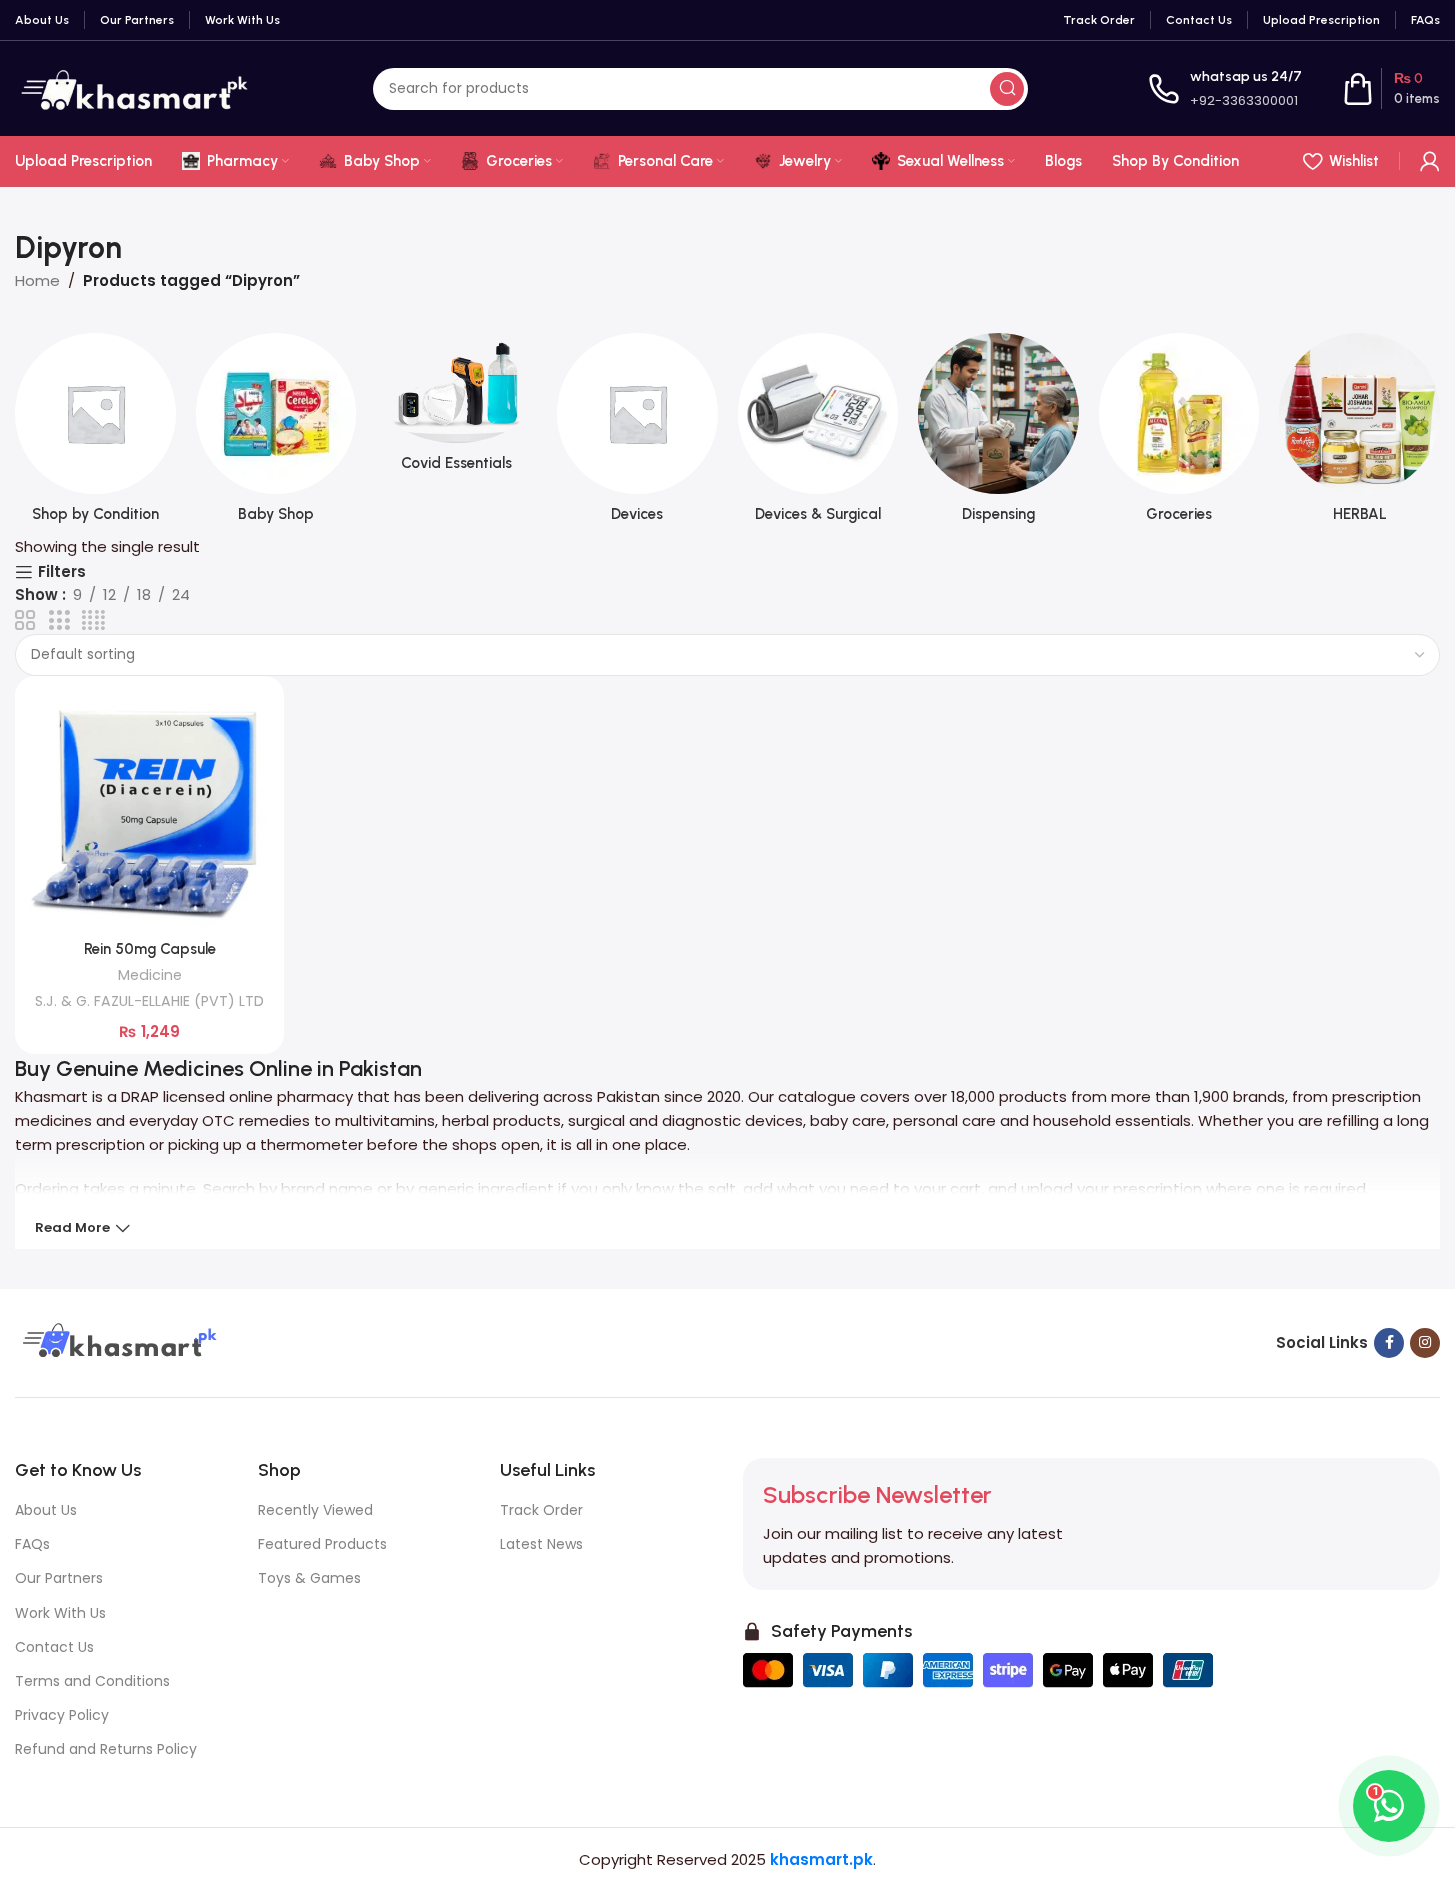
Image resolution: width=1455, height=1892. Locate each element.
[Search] (1007, 89)
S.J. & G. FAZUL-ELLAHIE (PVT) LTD (149, 1001)
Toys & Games (309, 1578)
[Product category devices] (637, 434)
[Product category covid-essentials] (456, 408)
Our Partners (59, 1578)
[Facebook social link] (1389, 1343)
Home (37, 280)
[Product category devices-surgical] (818, 434)
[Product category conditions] (95, 434)
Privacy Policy (62, 1715)
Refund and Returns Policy (106, 1749)
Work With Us (60, 1613)
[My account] (1430, 161)
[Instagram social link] (1425, 1343)
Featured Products (322, 1544)
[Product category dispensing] (998, 434)
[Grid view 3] (59, 620)
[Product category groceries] (1179, 434)
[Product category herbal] (1359, 434)
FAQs (32, 1544)
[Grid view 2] (25, 620)
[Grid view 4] (93, 620)
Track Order (541, 1510)
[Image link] (117, 1341)
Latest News (541, 1544)
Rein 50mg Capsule (150, 949)
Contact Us (54, 1647)
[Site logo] (134, 87)
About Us (46, 1510)
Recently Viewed (315, 1510)
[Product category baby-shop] (276, 434)
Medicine (150, 975)
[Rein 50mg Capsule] (149, 810)
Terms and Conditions (92, 1681)
